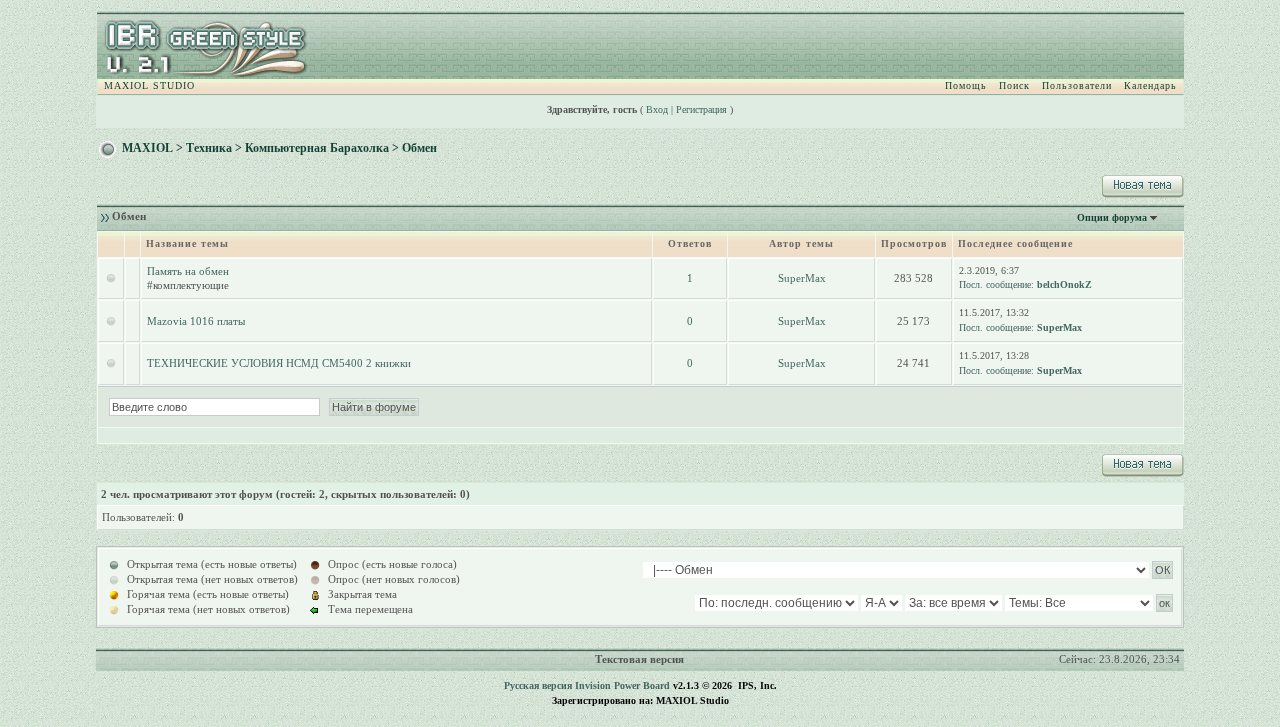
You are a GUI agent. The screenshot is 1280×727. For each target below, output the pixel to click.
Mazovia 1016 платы (196, 321)
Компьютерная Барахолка (317, 148)
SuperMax (802, 278)
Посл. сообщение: (996, 284)
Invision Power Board (622, 685)
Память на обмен (188, 271)
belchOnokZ (1064, 284)
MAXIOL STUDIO (149, 85)
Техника (209, 148)
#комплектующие (188, 285)
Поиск (1014, 85)
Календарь (1150, 85)
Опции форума (1112, 217)
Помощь (966, 85)
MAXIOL (147, 148)
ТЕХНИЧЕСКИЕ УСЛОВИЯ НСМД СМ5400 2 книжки (279, 363)
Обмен (419, 148)
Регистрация (701, 109)
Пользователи (1077, 85)
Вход (657, 109)
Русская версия (538, 685)
